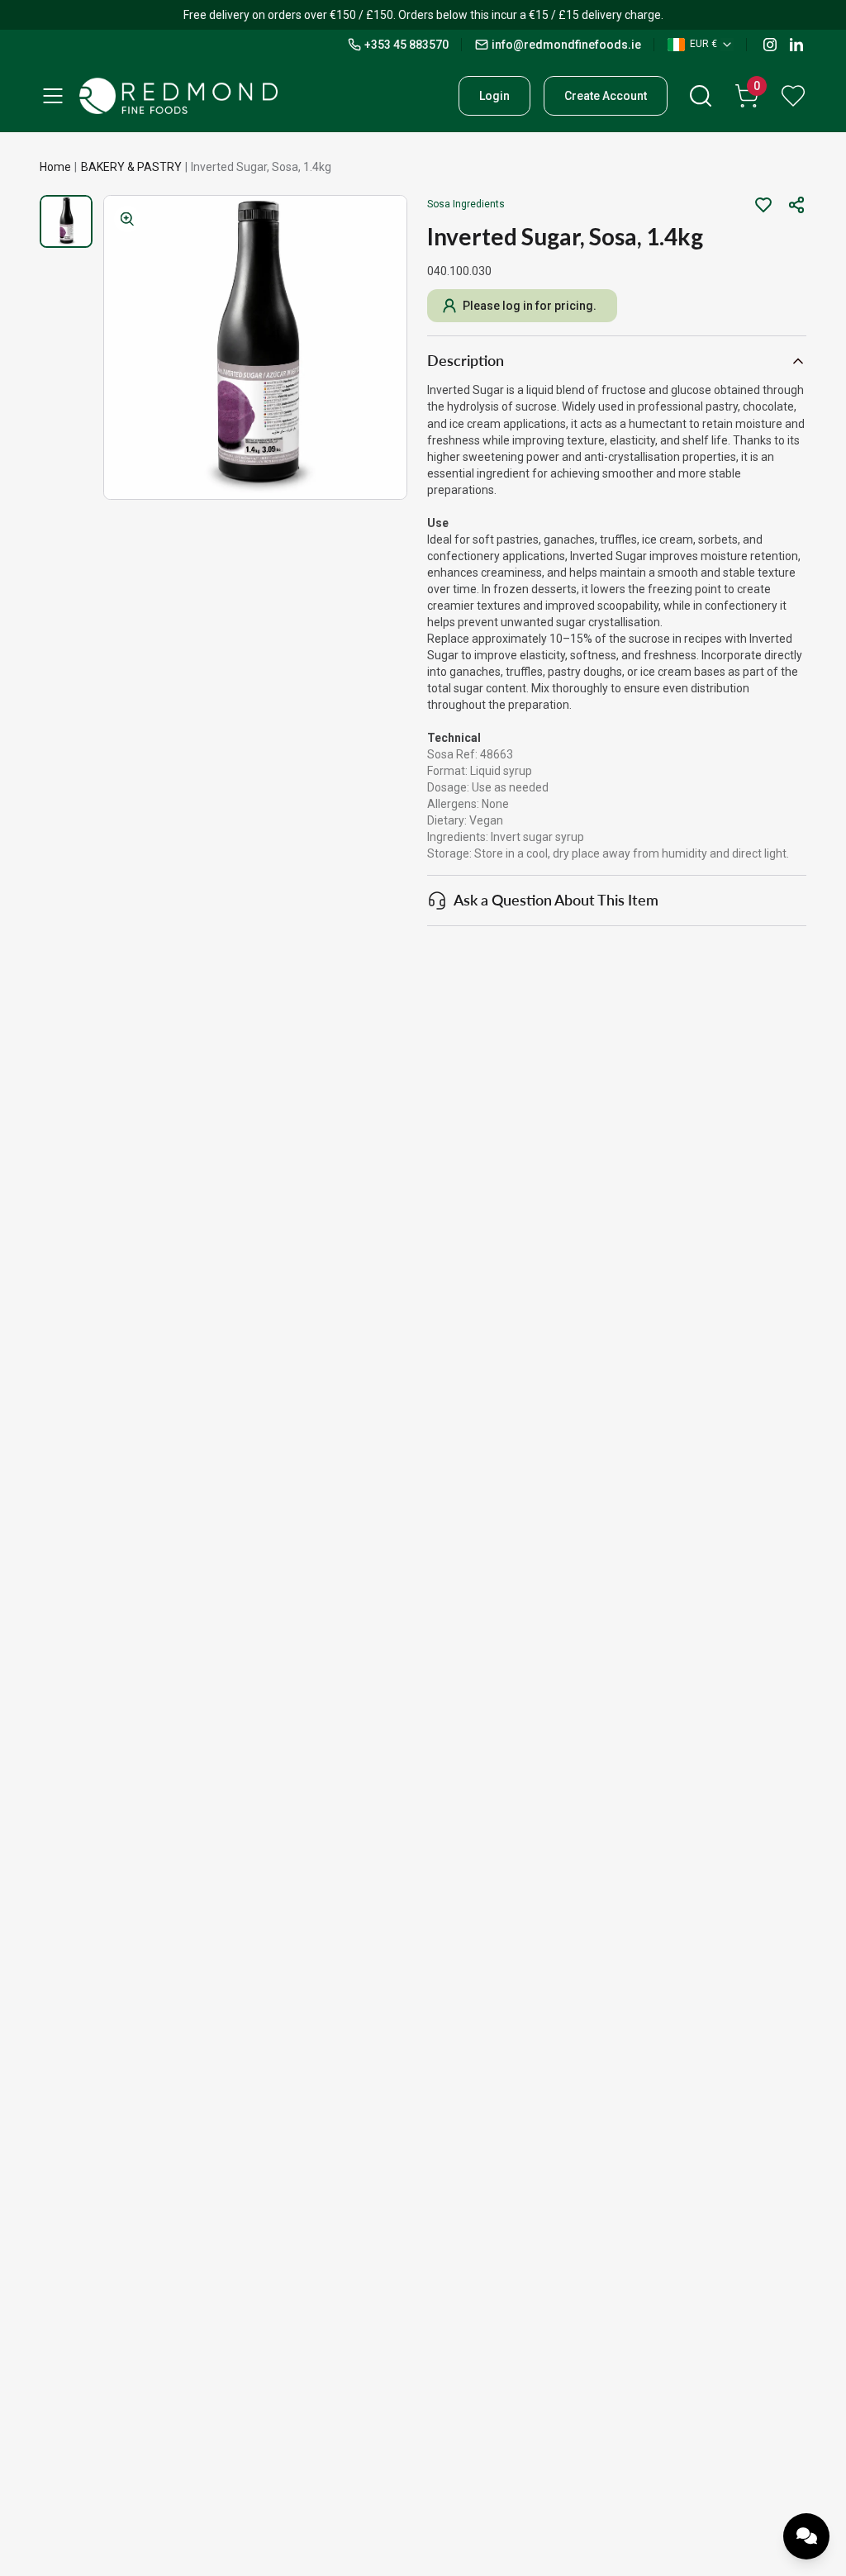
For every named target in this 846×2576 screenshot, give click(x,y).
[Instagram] (770, 45)
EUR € (703, 44)
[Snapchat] (796, 45)
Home (55, 167)
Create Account (606, 96)
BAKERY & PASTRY (131, 167)
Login (494, 96)
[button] (796, 205)
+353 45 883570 (406, 45)
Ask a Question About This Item (556, 900)
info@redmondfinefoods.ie (566, 45)
